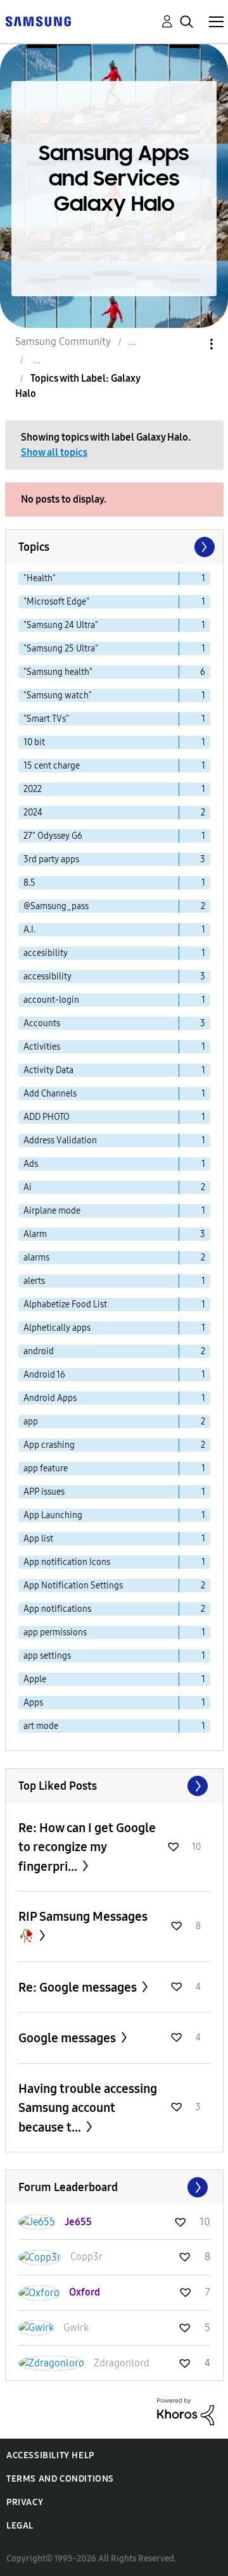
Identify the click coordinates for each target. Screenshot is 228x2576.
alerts (34, 1281)
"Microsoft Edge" (56, 602)
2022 (33, 789)
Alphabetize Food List (65, 1304)
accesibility (46, 953)
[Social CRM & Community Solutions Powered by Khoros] (186, 2411)
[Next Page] (203, 547)
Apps (33, 1703)
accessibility (47, 977)
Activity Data (48, 1070)
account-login (51, 1000)
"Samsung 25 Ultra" (61, 649)
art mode (41, 1726)
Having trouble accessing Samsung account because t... (88, 2108)
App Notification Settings (73, 1586)
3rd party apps (51, 859)
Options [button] (190, 344)
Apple (35, 1679)
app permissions (55, 1632)
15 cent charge (52, 766)
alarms (36, 1258)
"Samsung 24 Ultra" (61, 625)
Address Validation (60, 1140)
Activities (42, 1047)
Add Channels (50, 1094)
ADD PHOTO (47, 1117)
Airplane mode (52, 1211)
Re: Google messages (79, 1987)
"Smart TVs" (46, 719)
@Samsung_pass (56, 906)
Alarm (35, 1234)
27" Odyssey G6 (53, 836)
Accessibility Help (50, 2455)
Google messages (68, 2038)
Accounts (42, 1023)
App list (38, 1539)
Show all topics (54, 452)
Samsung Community (63, 342)
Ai (28, 1187)
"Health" (40, 578)
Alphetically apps (57, 1328)
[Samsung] (38, 21)
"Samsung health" (58, 672)
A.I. (29, 930)
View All (114, 1786)
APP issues (44, 1492)
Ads (31, 1164)
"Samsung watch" (58, 695)
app (31, 1422)
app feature (46, 1468)
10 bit (34, 742)
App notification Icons (67, 1562)
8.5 (29, 883)
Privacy (25, 2502)
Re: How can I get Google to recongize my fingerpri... (87, 1847)
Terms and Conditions (60, 2479)
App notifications (57, 1609)
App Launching (53, 1515)
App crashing (49, 1445)
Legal (20, 2526)
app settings (47, 1656)
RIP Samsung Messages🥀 (83, 1926)
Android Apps (50, 1398)
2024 (33, 813)
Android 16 (44, 1375)
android (39, 1351)
